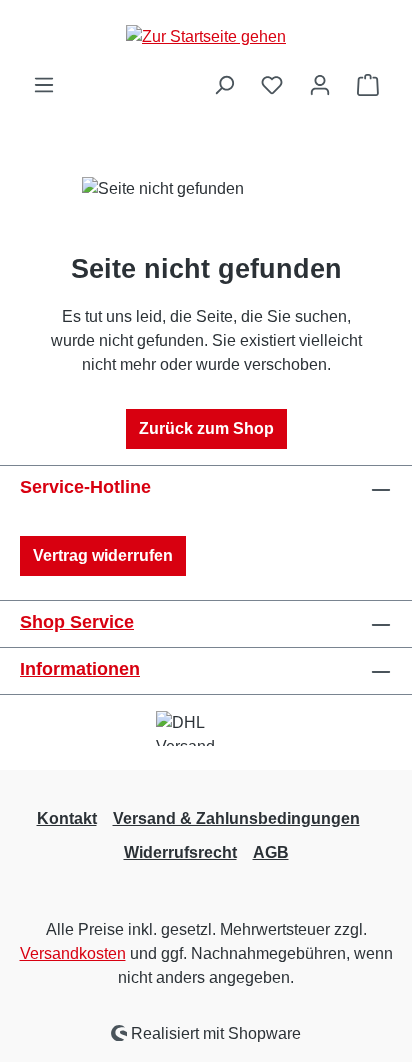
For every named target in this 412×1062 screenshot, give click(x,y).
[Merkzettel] (272, 85)
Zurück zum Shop (206, 428)
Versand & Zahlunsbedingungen (236, 818)
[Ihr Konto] (320, 85)
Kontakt (67, 818)
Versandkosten (73, 953)
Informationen (80, 669)
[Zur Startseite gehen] (206, 36)
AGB (271, 852)
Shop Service (77, 622)
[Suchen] (224, 85)
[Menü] (44, 85)
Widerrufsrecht (180, 852)
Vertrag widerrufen (103, 555)
